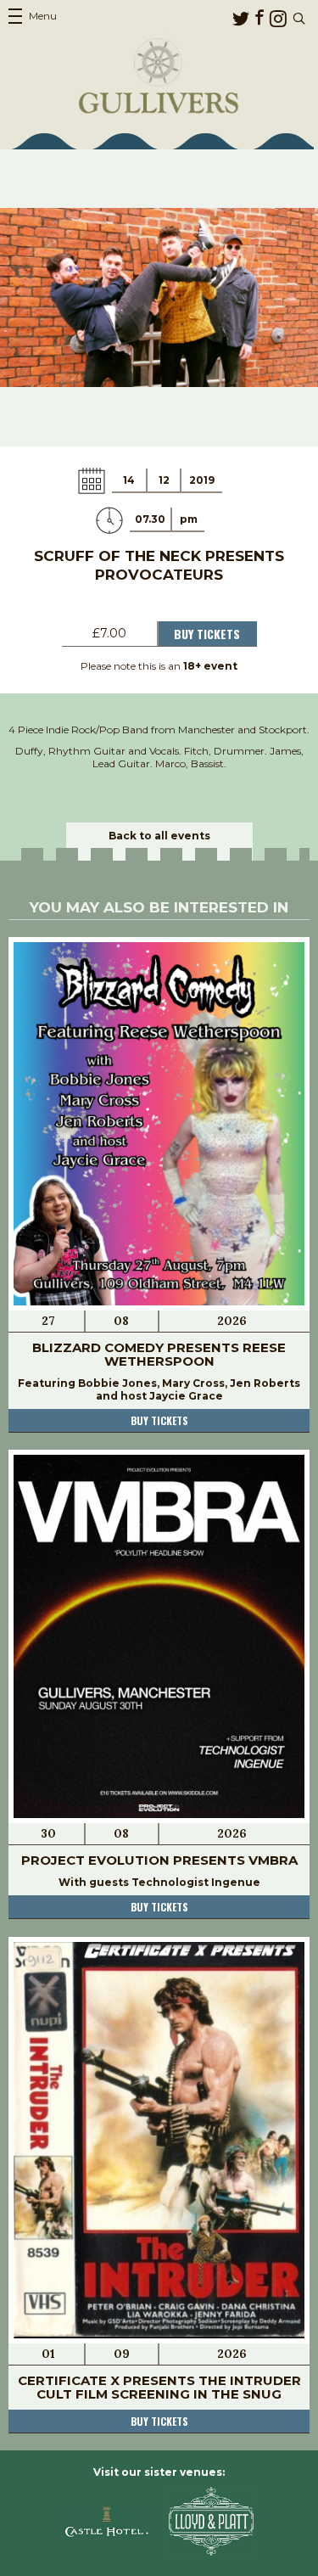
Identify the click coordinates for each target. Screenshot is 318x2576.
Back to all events (159, 836)
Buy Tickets (207, 634)
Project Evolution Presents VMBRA (159, 1860)
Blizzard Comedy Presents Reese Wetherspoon (159, 1354)
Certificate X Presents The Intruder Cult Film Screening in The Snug (159, 2387)
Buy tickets (159, 1420)
